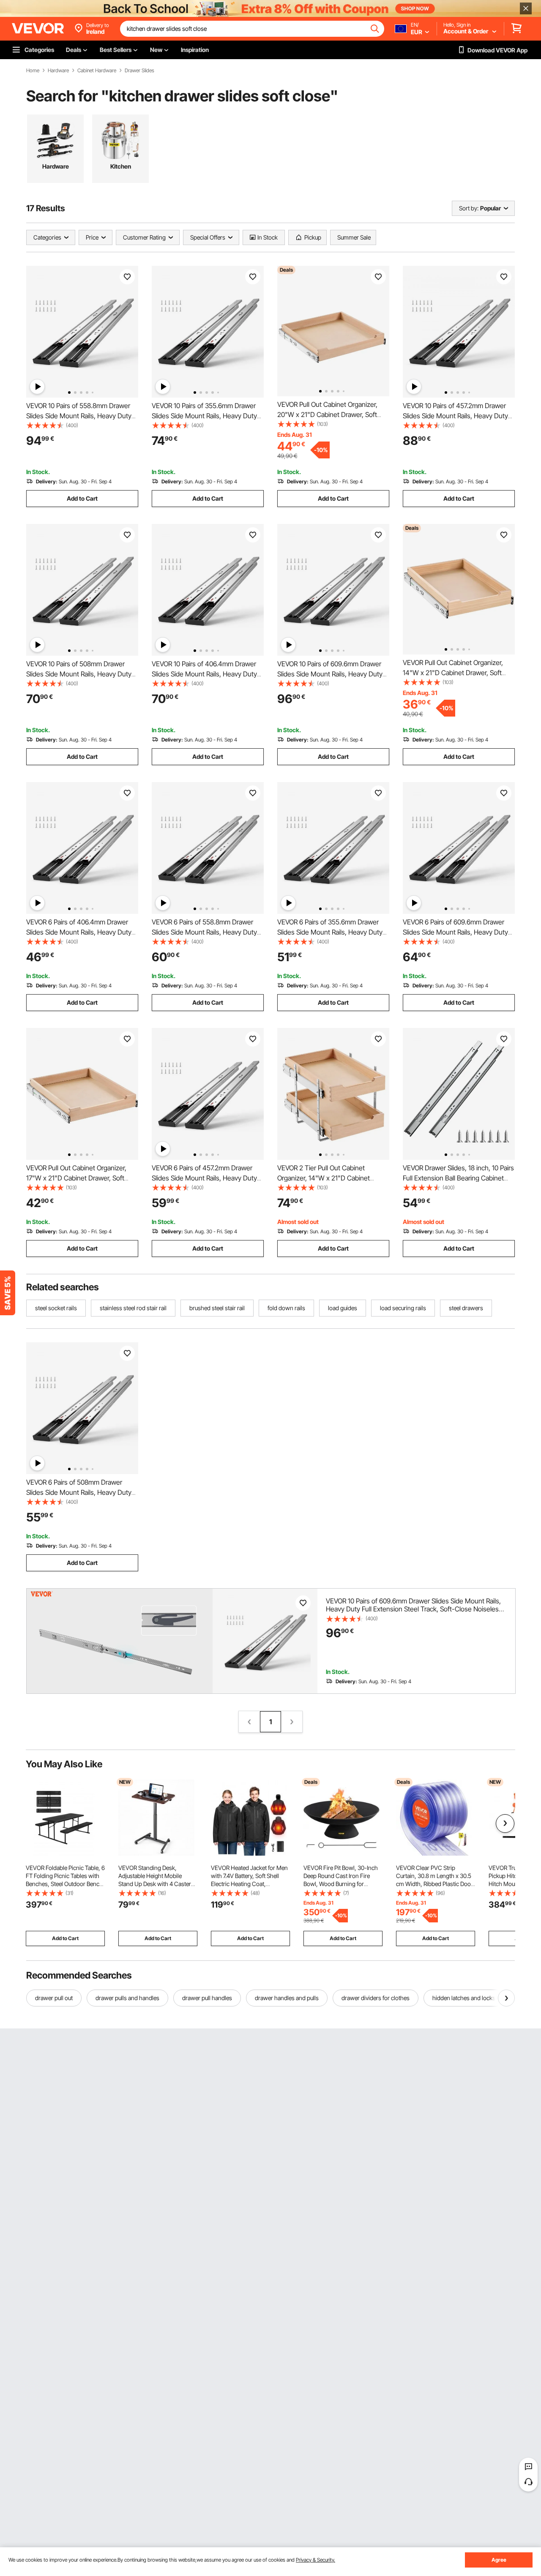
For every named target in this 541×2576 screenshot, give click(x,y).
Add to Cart (82, 498)
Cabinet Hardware (97, 71)
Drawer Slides (139, 71)
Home (33, 71)
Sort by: (469, 208)
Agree (499, 2560)
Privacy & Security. (316, 2560)
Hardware (58, 71)
